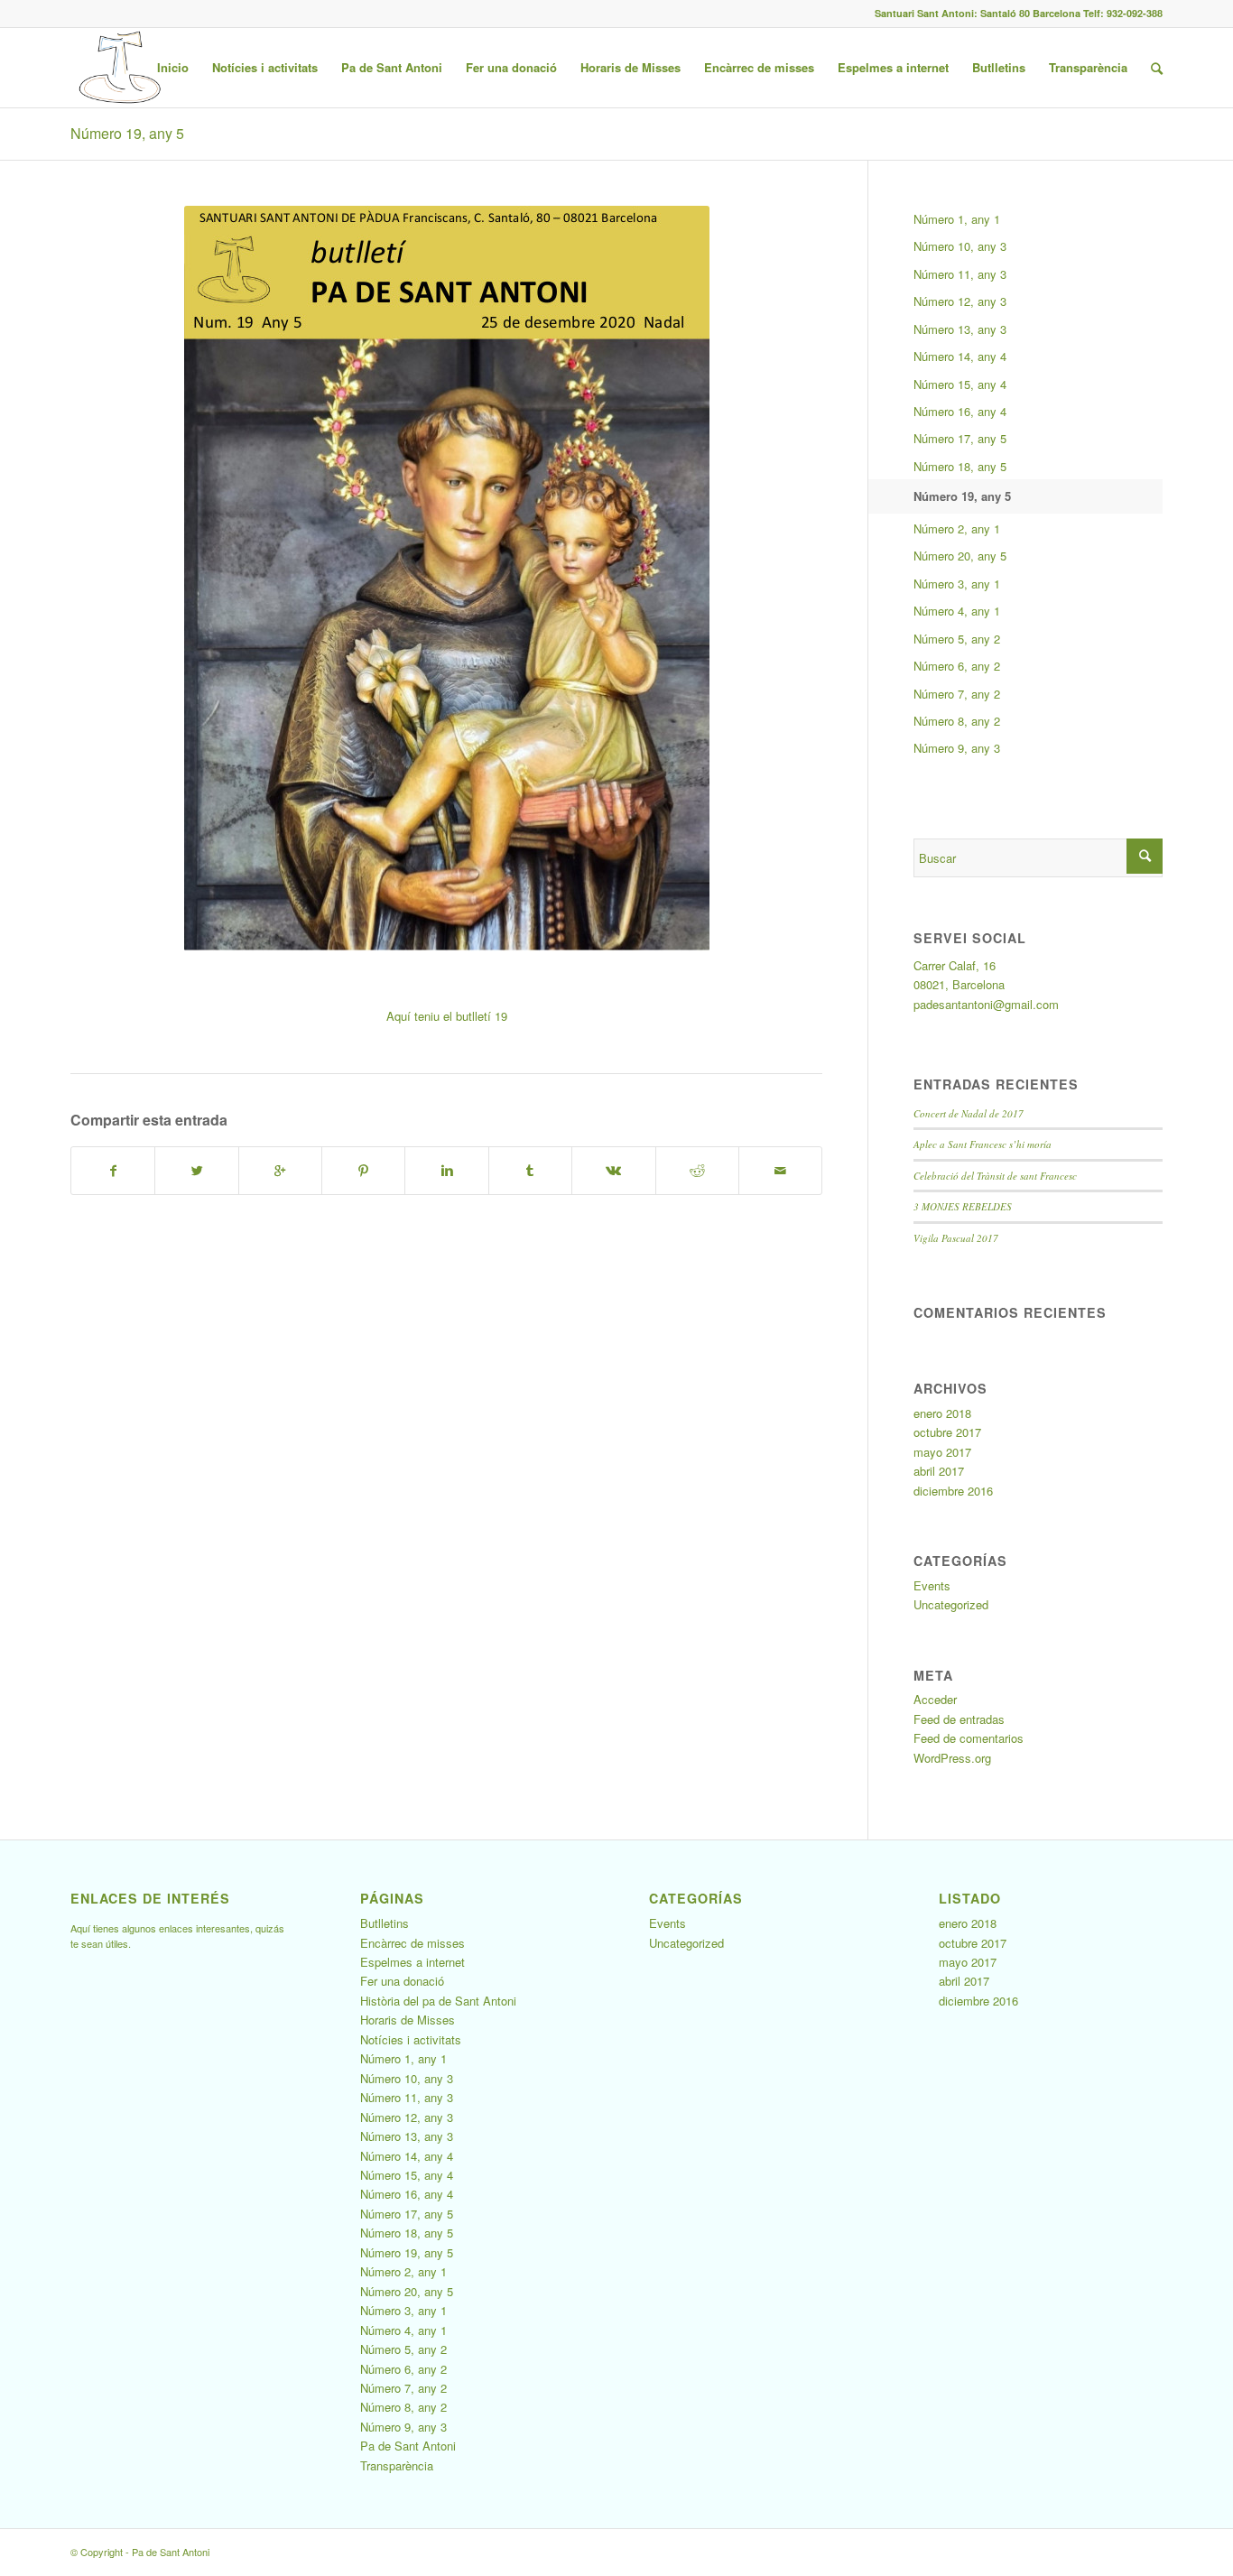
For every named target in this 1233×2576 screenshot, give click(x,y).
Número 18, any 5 (960, 466)
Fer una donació (511, 67)
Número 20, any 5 (960, 556)
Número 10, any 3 (960, 246)
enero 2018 (942, 1413)
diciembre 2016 (953, 1491)
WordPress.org (952, 1758)
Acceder (935, 1699)
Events (932, 1585)
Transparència (1088, 67)
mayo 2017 (942, 1452)
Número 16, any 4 (960, 411)
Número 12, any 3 (960, 301)
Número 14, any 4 (960, 356)
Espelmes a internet (893, 67)
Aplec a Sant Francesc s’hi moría (983, 1144)
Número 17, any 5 (960, 438)
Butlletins (999, 67)
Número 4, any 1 (957, 611)
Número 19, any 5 (127, 133)
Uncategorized (951, 1604)
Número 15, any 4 (960, 384)
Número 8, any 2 (957, 721)
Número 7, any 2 (957, 694)
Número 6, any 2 (957, 666)
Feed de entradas (959, 1719)
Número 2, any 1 (957, 528)
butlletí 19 (482, 1016)
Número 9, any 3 (957, 748)
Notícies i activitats (265, 67)
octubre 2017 (947, 1432)
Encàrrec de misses (759, 67)
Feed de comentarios (969, 1738)
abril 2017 (939, 1471)
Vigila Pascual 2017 (956, 1238)
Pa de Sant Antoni (392, 67)
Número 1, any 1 (957, 219)
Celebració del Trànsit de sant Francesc (995, 1176)
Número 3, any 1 (957, 584)
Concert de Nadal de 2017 (969, 1113)
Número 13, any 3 (960, 329)
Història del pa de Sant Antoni (438, 2001)
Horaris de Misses (630, 67)
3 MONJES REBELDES (963, 1206)
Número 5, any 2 (957, 639)
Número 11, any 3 (960, 274)
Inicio (173, 67)
